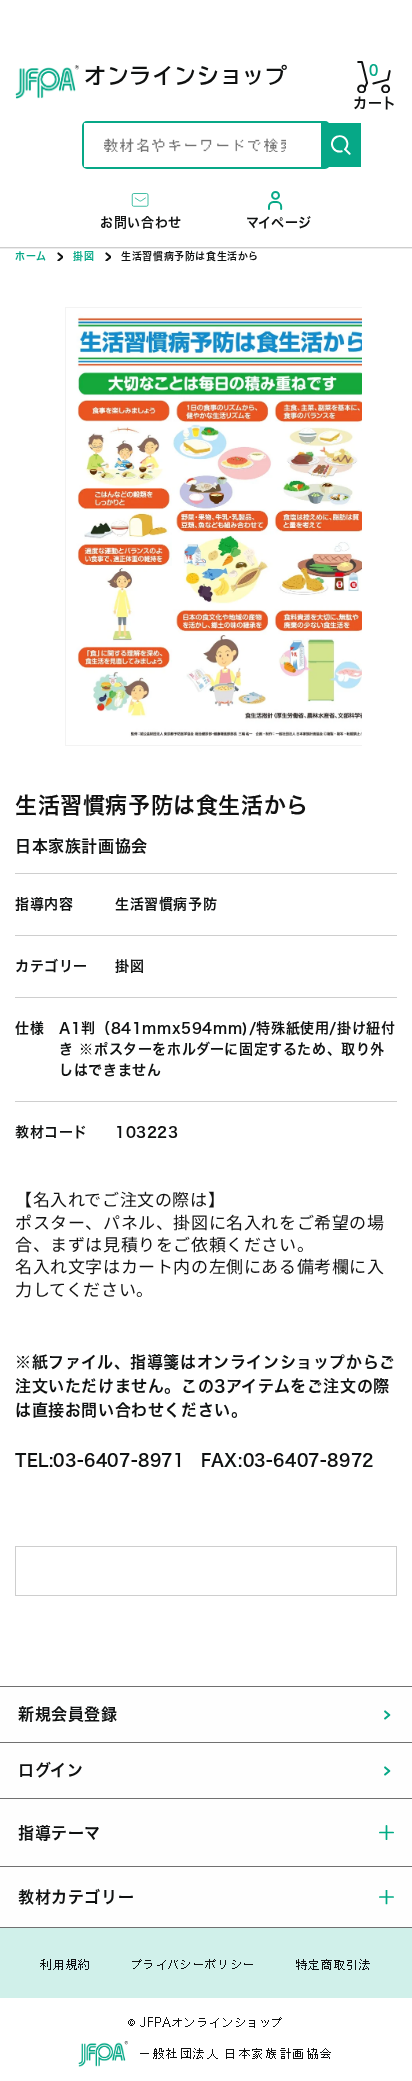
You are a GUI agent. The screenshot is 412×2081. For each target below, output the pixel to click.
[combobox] (202, 145)
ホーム (31, 256)
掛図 (83, 256)
